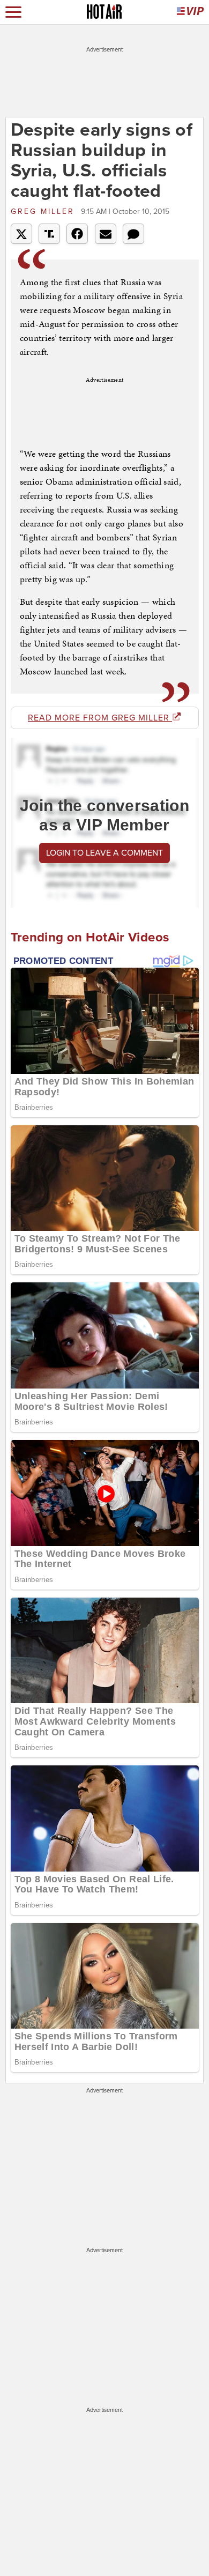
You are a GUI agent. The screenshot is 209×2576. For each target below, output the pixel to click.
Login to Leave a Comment (104, 853)
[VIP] (190, 12)
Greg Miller (44, 211)
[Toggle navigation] (13, 12)
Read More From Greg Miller (100, 718)
